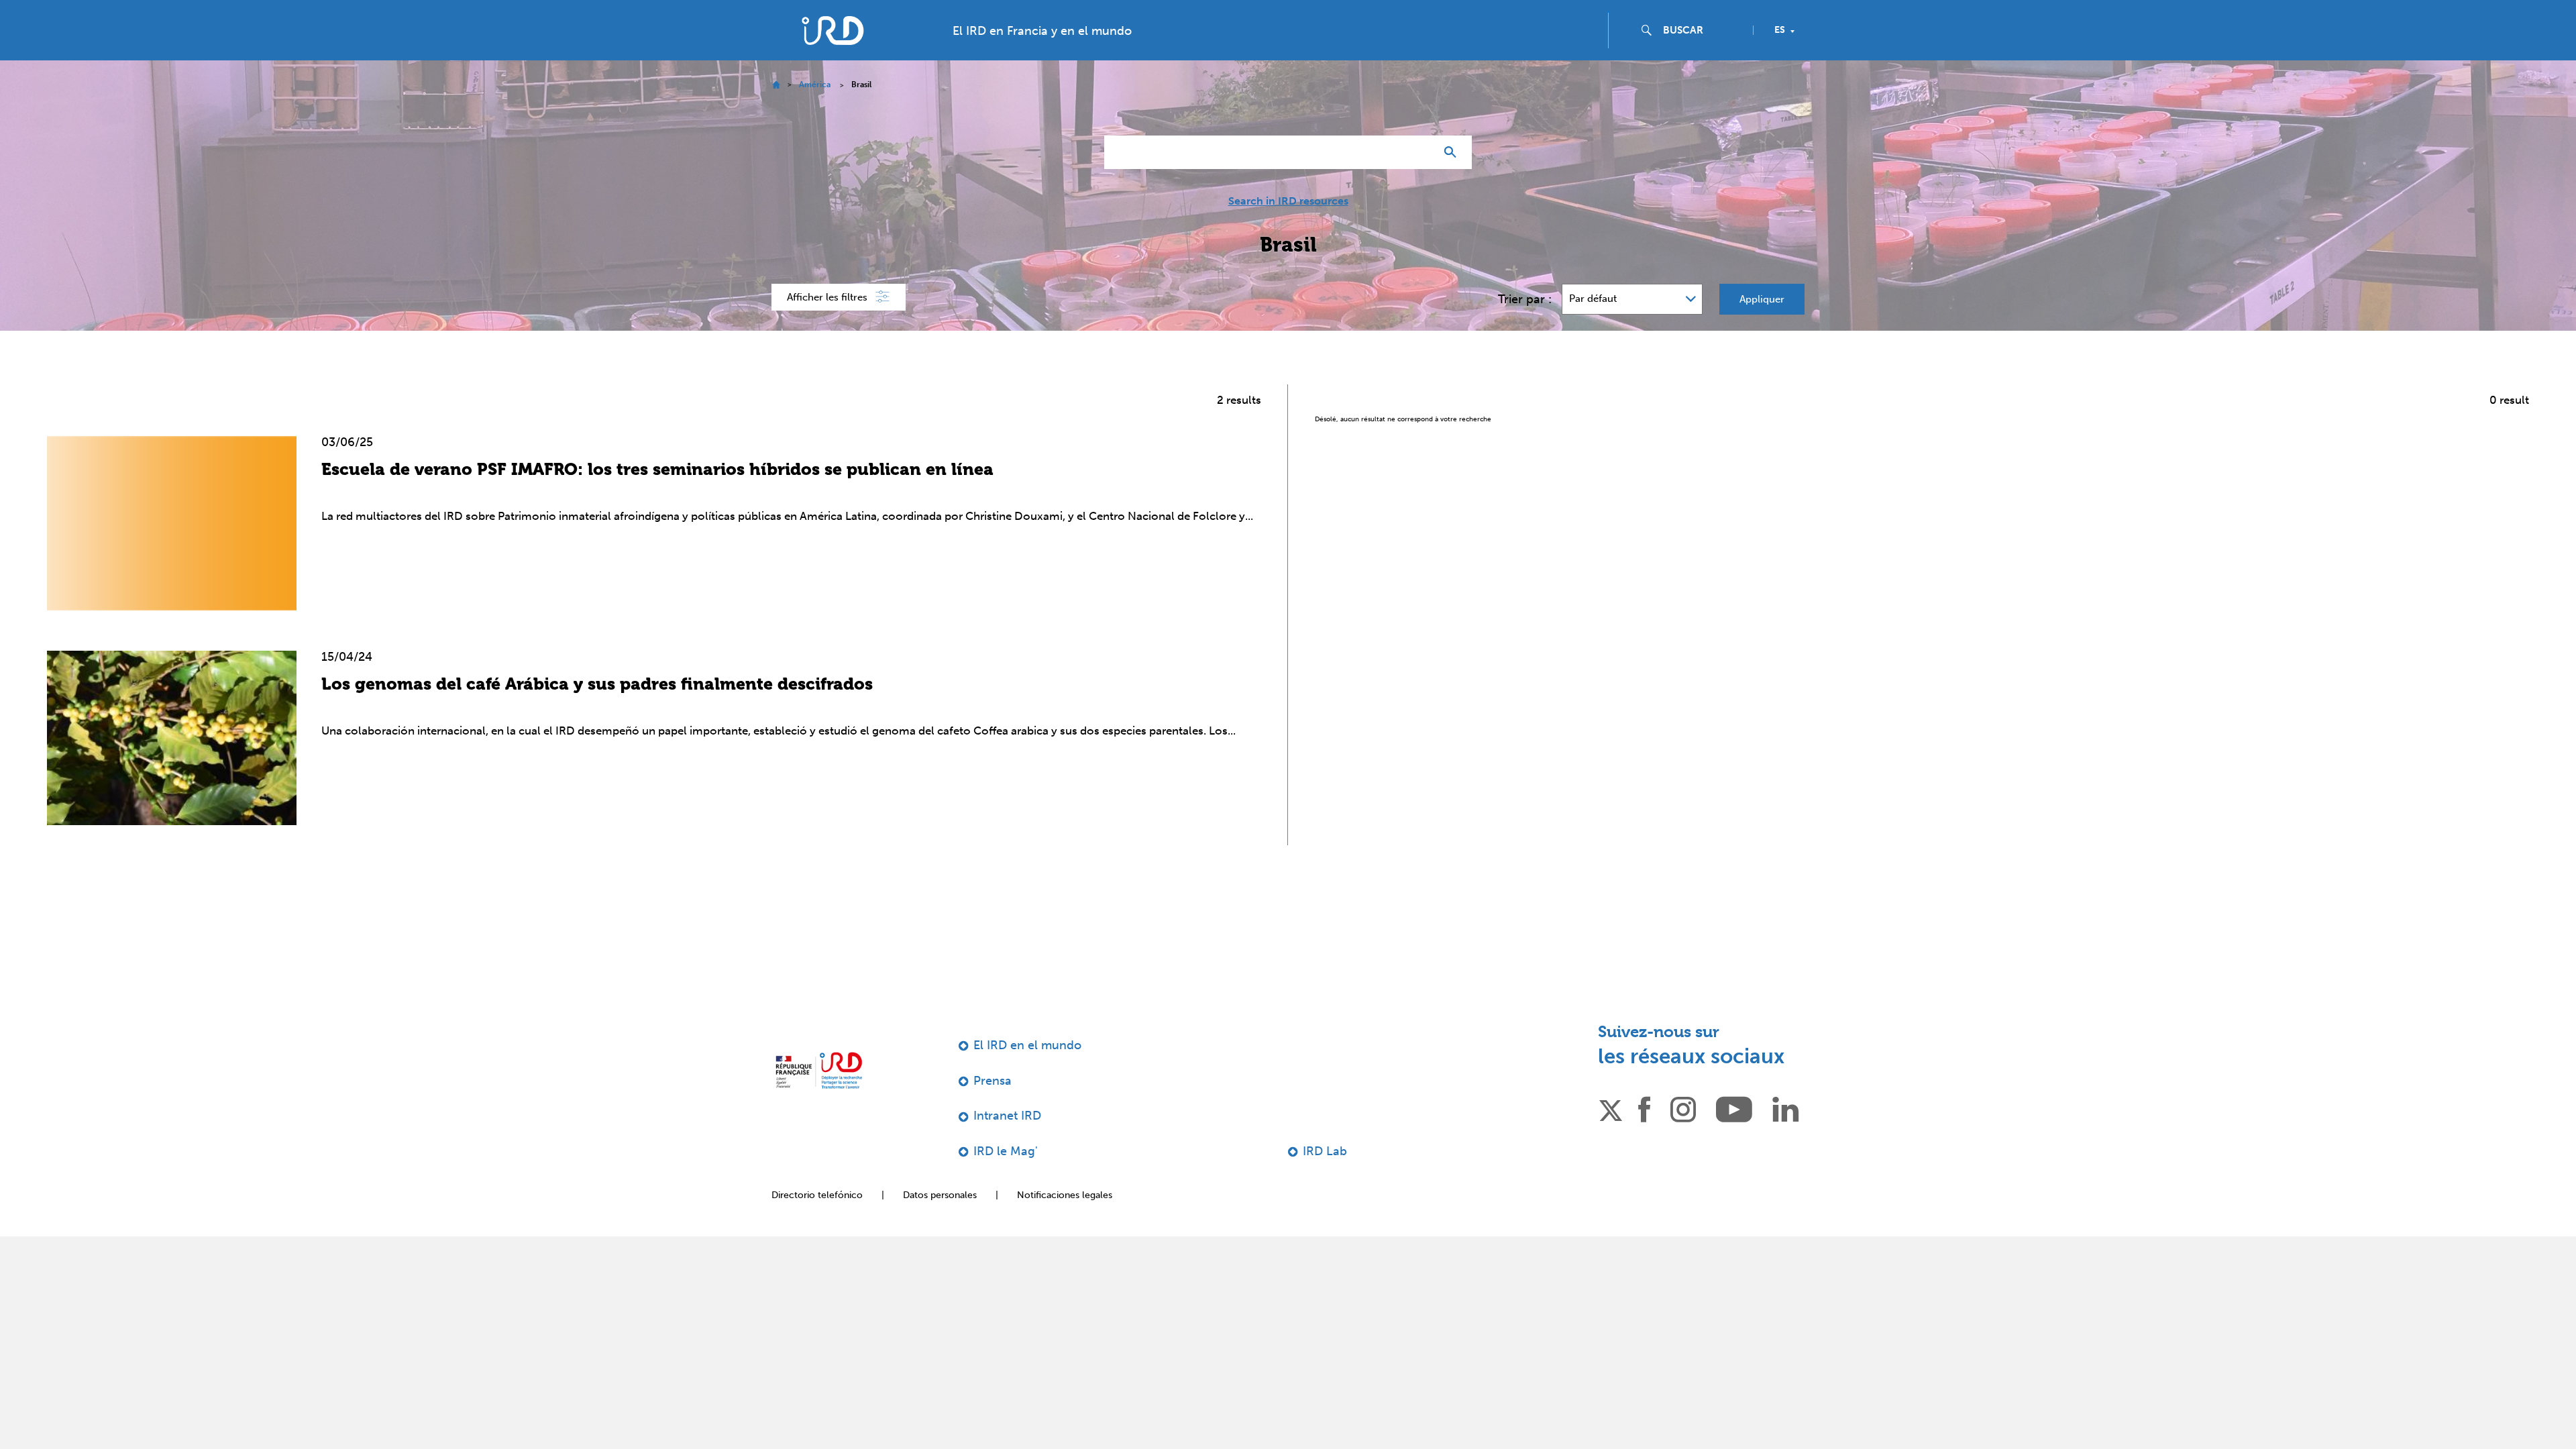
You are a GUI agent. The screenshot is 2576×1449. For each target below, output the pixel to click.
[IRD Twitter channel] (1611, 1135)
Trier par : (1525, 326)
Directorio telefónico (817, 1222)
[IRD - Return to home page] (833, 57)
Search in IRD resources (1288, 228)
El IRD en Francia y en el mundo (1042, 58)
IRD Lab (1325, 1178)
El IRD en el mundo (1027, 1072)
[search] (1703, 57)
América (815, 111)
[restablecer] (1419, 179)
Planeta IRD (2529, 15)
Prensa (992, 1108)
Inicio (776, 112)
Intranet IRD (1007, 1142)
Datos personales (940, 1222)
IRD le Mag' (1006, 1178)
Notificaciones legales (1065, 1222)
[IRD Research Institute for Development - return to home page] (819, 1097)
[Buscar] (1453, 179)
